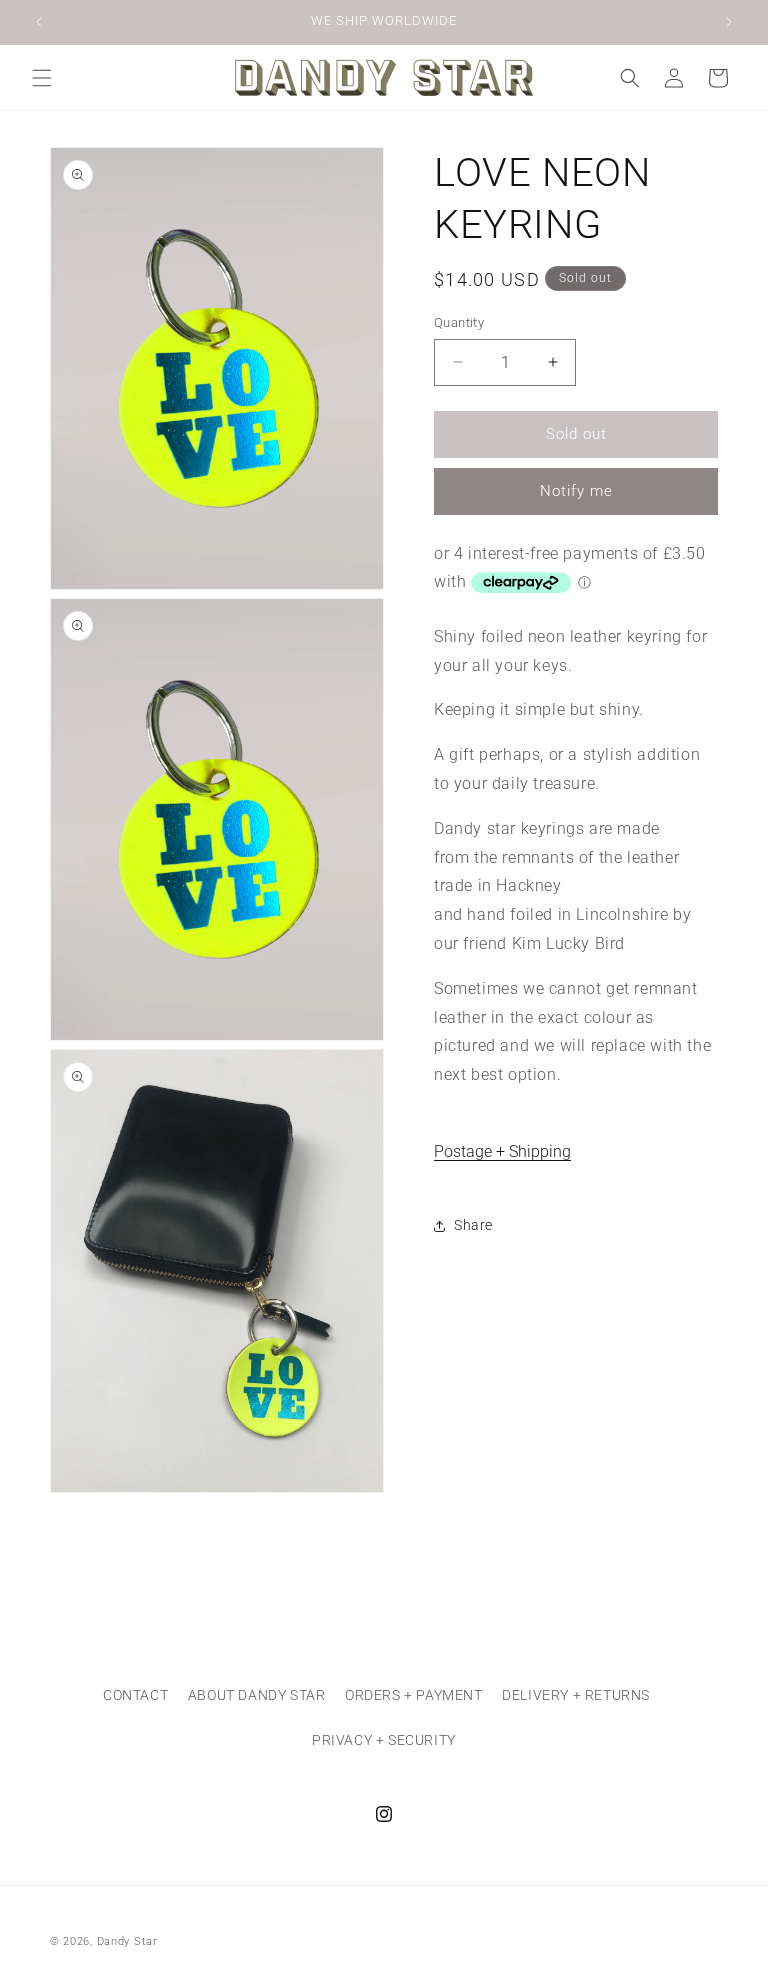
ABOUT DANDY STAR (257, 1695)
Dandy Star (127, 1941)
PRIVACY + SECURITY (384, 1740)
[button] (42, 78)
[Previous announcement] (39, 22)
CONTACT (135, 1695)
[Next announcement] (729, 22)
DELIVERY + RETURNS (576, 1695)
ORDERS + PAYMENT (414, 1695)
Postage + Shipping (502, 1151)
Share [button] (473, 1225)
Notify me (576, 491)
